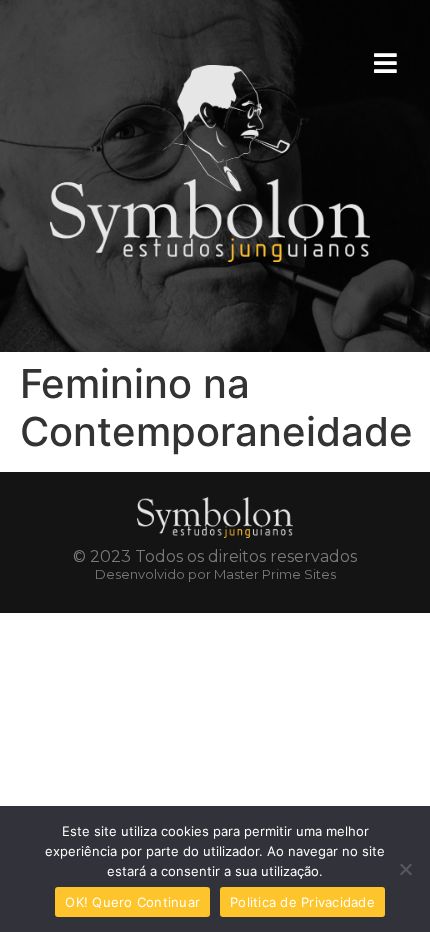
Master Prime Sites (275, 574)
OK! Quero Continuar (132, 902)
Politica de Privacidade (302, 902)
